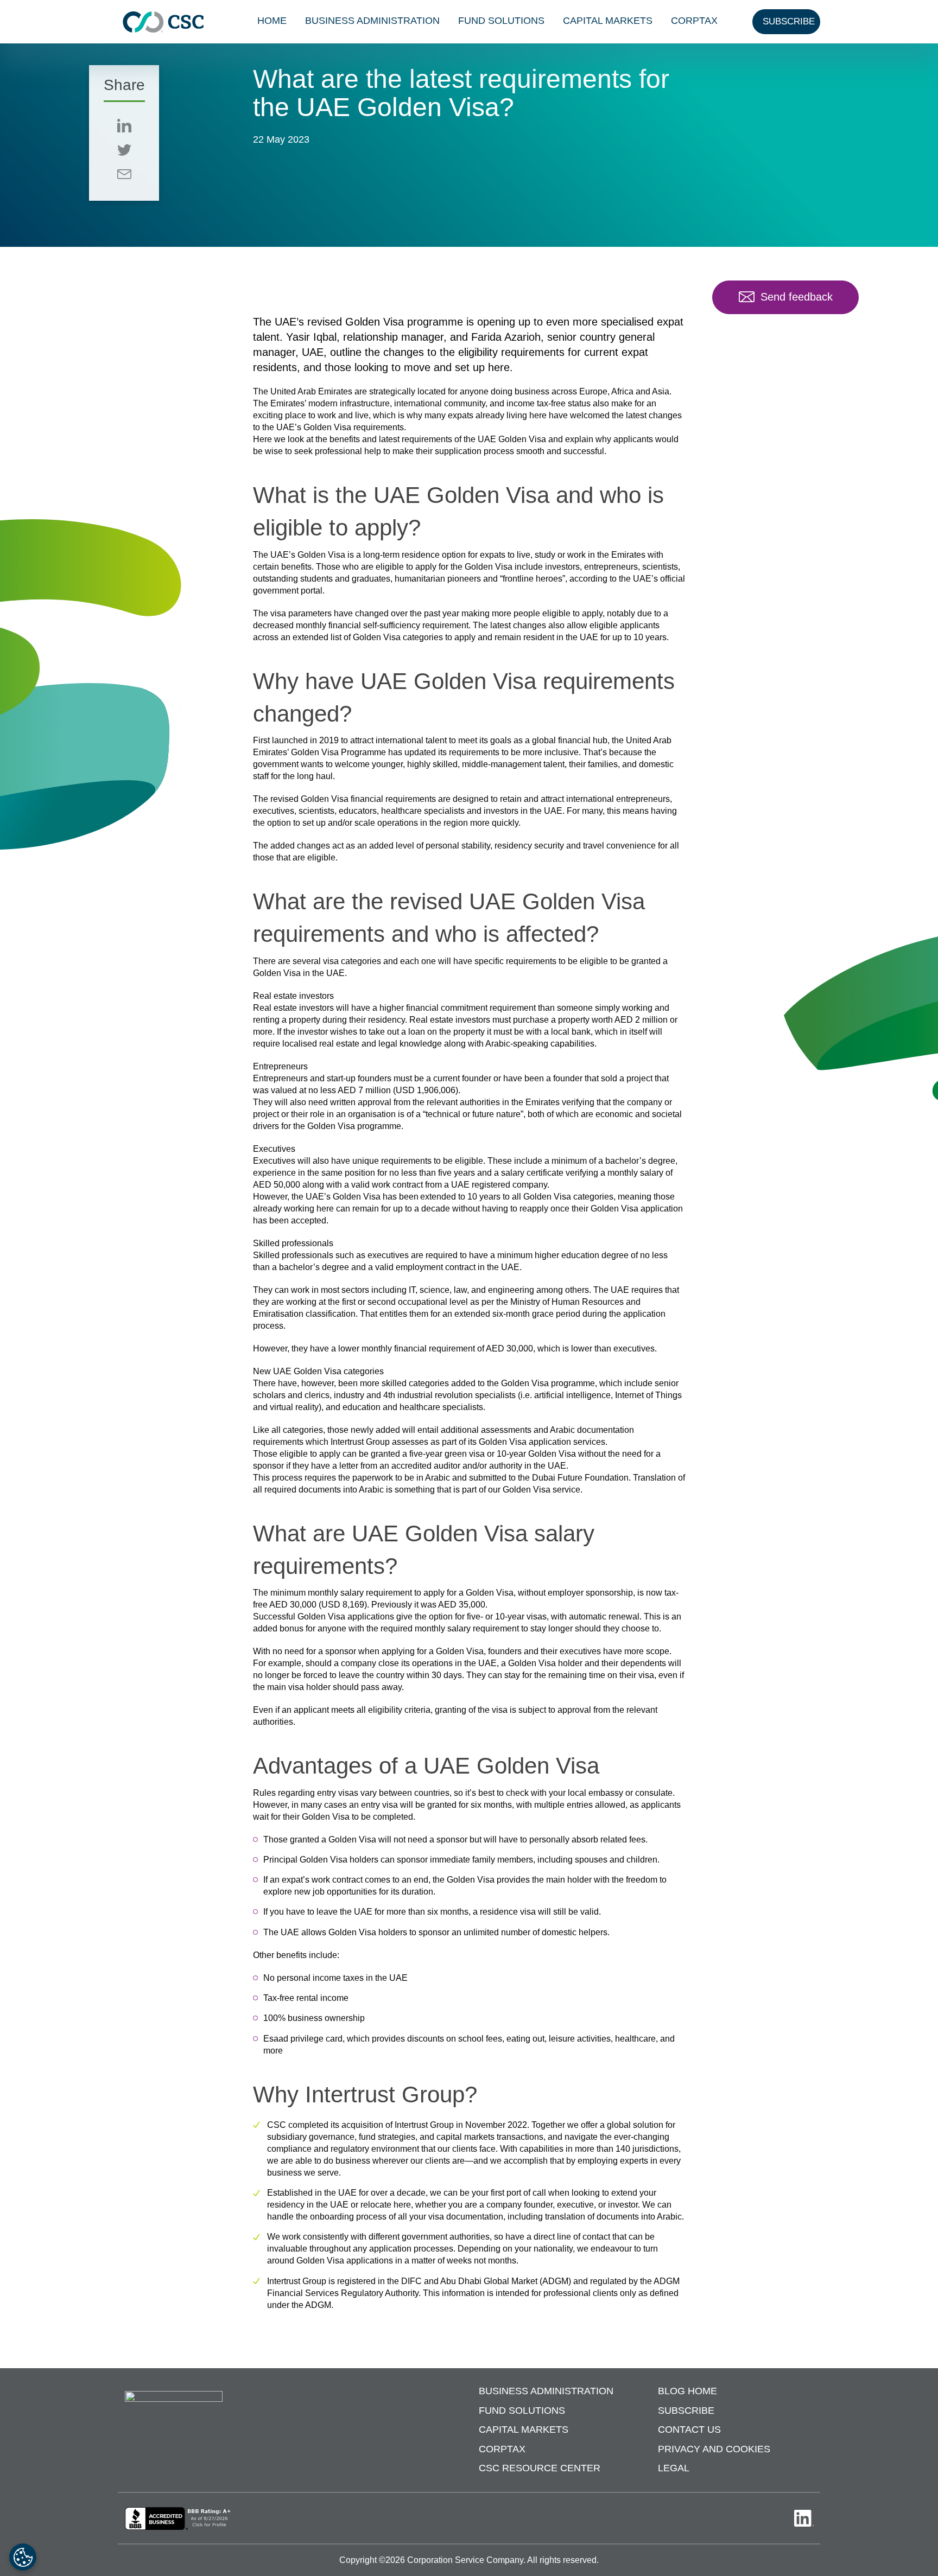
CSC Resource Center (540, 2469)
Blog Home (687, 2392)
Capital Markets (608, 21)
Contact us (689, 2430)
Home (272, 21)
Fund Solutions (501, 21)
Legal (674, 2469)
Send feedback (797, 297)
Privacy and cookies (714, 2449)
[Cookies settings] (23, 2557)
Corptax (694, 21)
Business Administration (372, 21)
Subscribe (686, 2411)
